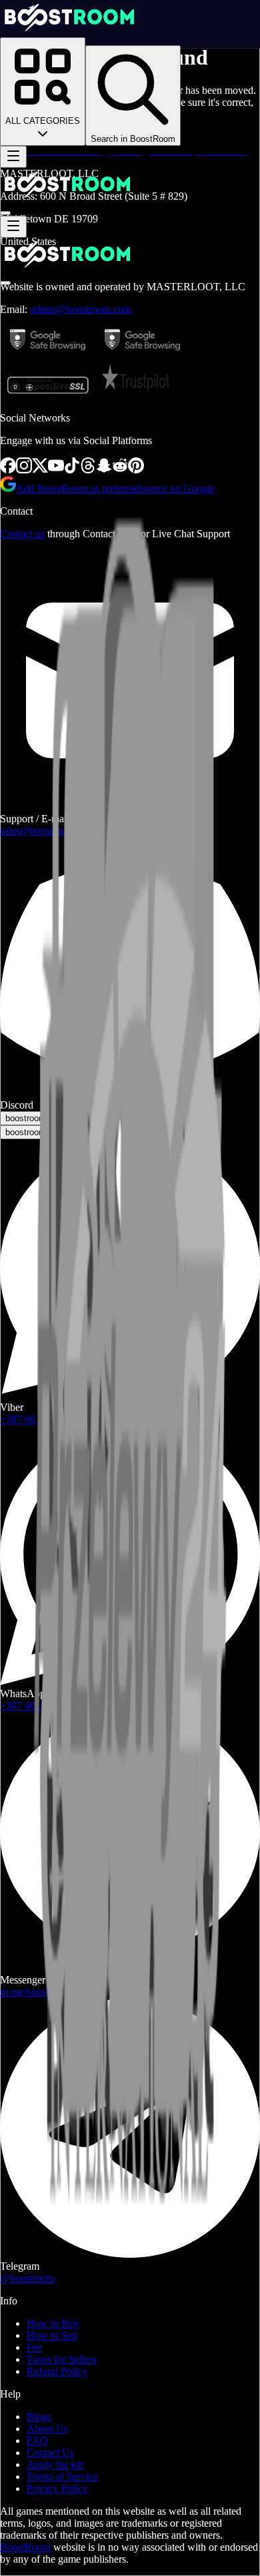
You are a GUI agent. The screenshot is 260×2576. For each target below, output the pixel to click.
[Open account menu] (5, 213)
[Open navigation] (13, 157)
